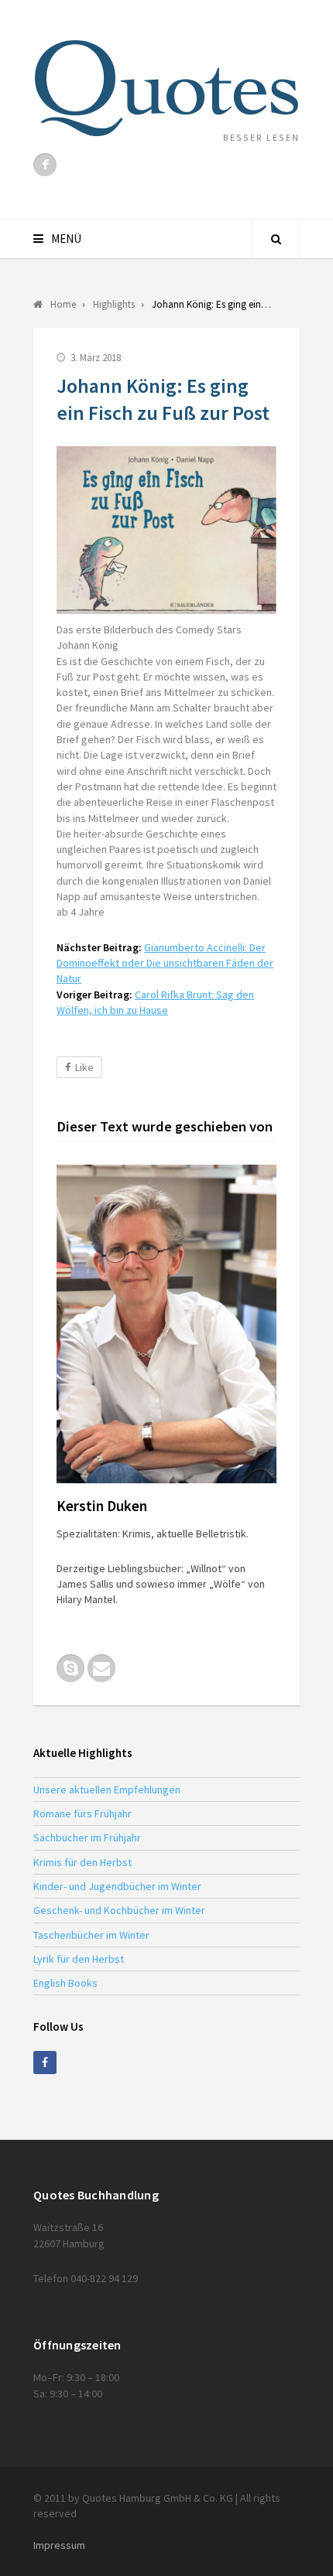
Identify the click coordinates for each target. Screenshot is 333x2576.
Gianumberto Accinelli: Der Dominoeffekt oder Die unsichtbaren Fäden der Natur (165, 963)
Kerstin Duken (102, 1506)
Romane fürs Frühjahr (82, 1813)
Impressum (59, 2545)
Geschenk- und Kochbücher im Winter (119, 1910)
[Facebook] (45, 165)
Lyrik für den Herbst (79, 1959)
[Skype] (70, 1668)
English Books (65, 1983)
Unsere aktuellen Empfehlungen (107, 1790)
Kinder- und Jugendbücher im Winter (117, 1886)
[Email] (101, 1668)
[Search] (276, 239)
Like (84, 1067)
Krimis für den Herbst (82, 1862)
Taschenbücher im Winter (91, 1935)
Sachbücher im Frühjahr (87, 1837)
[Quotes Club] (166, 88)
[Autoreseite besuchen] (166, 1324)
